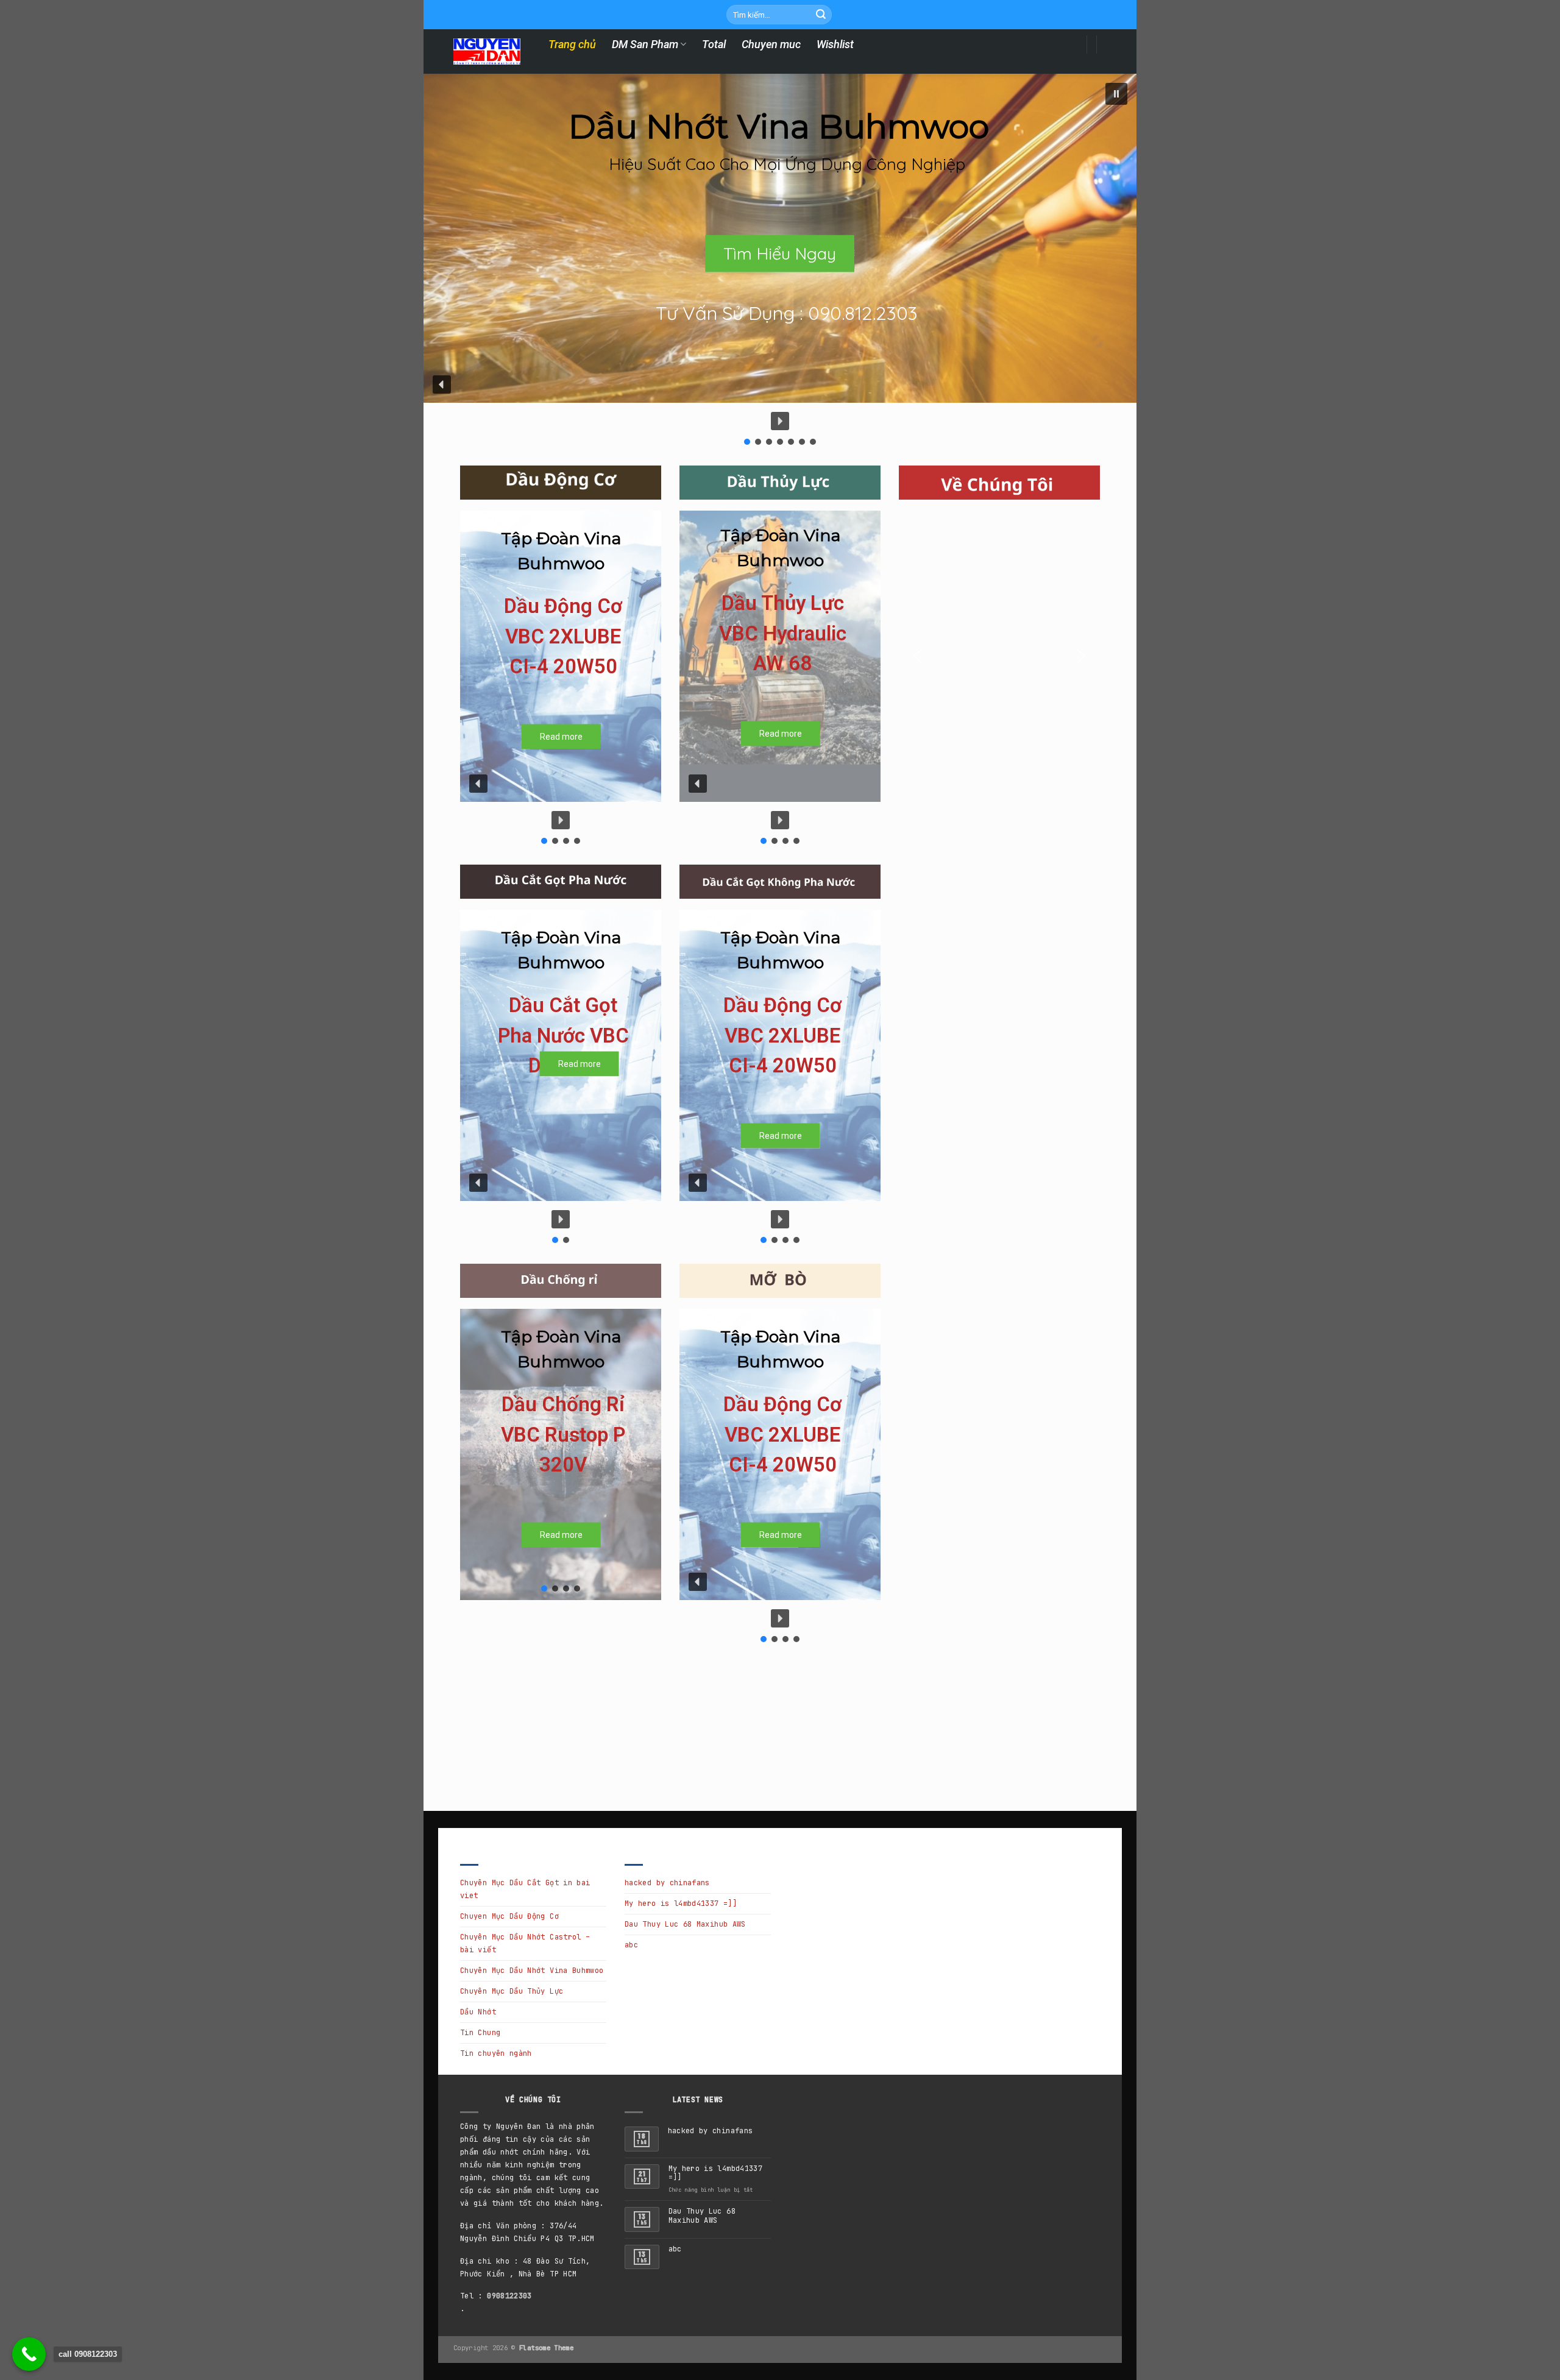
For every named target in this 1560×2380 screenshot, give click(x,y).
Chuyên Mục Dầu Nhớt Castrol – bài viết (525, 1943)
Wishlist (835, 44)
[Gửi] (821, 15)
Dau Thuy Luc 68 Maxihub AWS (685, 1924)
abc (631, 1945)
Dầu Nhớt (478, 2012)
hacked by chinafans (667, 1883)
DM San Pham (645, 44)
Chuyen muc (771, 44)
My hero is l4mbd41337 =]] (681, 1904)
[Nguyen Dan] (487, 52)
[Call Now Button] (29, 2354)
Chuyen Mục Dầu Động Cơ (509, 1916)
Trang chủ (572, 44)
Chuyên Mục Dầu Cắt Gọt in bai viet (525, 1889)
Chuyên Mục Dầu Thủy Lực (512, 1991)
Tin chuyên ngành (496, 2053)
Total (714, 44)
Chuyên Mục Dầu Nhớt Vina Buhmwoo (532, 1971)
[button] (1116, 94)
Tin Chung (480, 2033)
